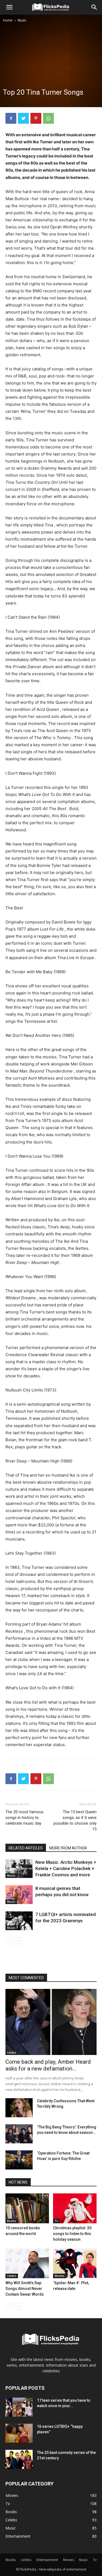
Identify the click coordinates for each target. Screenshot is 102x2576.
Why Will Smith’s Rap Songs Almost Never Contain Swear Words (25, 2289)
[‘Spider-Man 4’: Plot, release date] (75, 2263)
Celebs (12, 2053)
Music (22, 20)
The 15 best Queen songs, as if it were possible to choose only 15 (75, 1820)
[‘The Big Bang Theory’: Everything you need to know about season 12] (19, 2134)
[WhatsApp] (48, 118)
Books (12, 2221)
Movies (60, 2276)
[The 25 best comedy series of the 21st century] (19, 2459)
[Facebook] (11, 118)
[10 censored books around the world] (27, 2208)
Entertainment (47, 2560)
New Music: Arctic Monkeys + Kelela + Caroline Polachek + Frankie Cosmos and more (66, 1868)
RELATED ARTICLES (26, 1848)
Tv (56, 2221)
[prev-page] (9, 1941)
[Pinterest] (36, 118)
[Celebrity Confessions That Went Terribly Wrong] (19, 2108)
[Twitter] (23, 118)
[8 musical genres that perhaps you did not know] (19, 1895)
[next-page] (18, 1941)
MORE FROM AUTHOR (68, 1848)
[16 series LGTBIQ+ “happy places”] (19, 2433)
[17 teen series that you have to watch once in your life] (19, 2407)
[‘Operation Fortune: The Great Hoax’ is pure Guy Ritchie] (19, 2160)
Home (8, 20)
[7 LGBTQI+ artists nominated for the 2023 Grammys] (19, 1921)
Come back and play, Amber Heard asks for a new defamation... (48, 2065)
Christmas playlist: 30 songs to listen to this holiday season (72, 2234)
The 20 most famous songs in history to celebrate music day (24, 1818)
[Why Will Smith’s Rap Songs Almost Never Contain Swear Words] (27, 2263)
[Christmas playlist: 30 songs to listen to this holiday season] (75, 2208)
